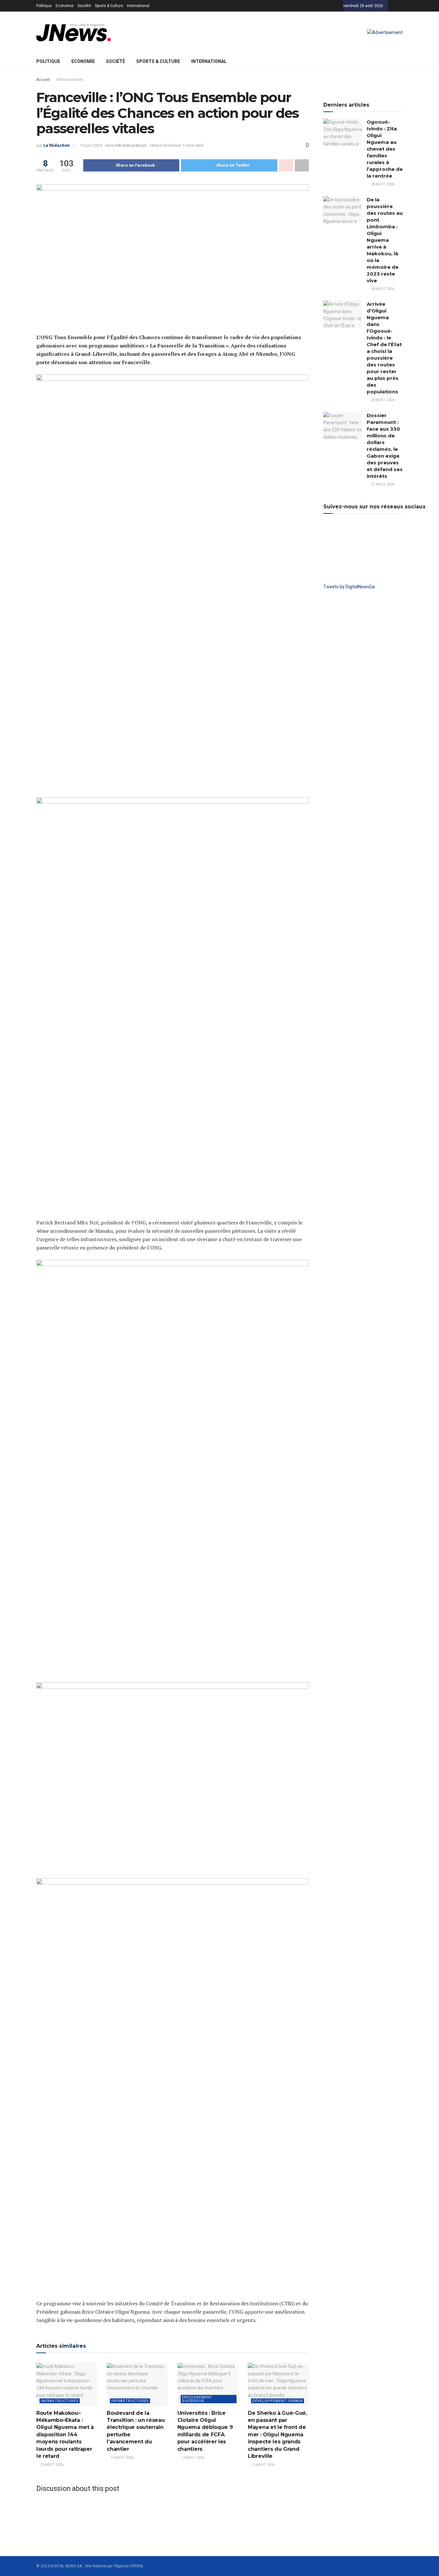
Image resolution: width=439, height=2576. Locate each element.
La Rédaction (57, 145)
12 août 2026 (192, 2458)
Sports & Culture (109, 6)
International (138, 6)
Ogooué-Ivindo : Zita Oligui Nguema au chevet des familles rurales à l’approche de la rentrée (385, 149)
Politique (44, 6)
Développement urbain (278, 2401)
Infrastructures (70, 80)
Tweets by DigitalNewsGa (349, 587)
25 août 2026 (51, 2465)
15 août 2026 (122, 2458)
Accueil (43, 80)
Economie (65, 6)
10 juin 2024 (91, 145)
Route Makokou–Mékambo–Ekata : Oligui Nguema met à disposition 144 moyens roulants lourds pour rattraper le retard (65, 2435)
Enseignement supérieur (197, 2399)
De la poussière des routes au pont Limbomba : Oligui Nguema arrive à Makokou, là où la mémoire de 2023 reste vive (385, 240)
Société (84, 6)
